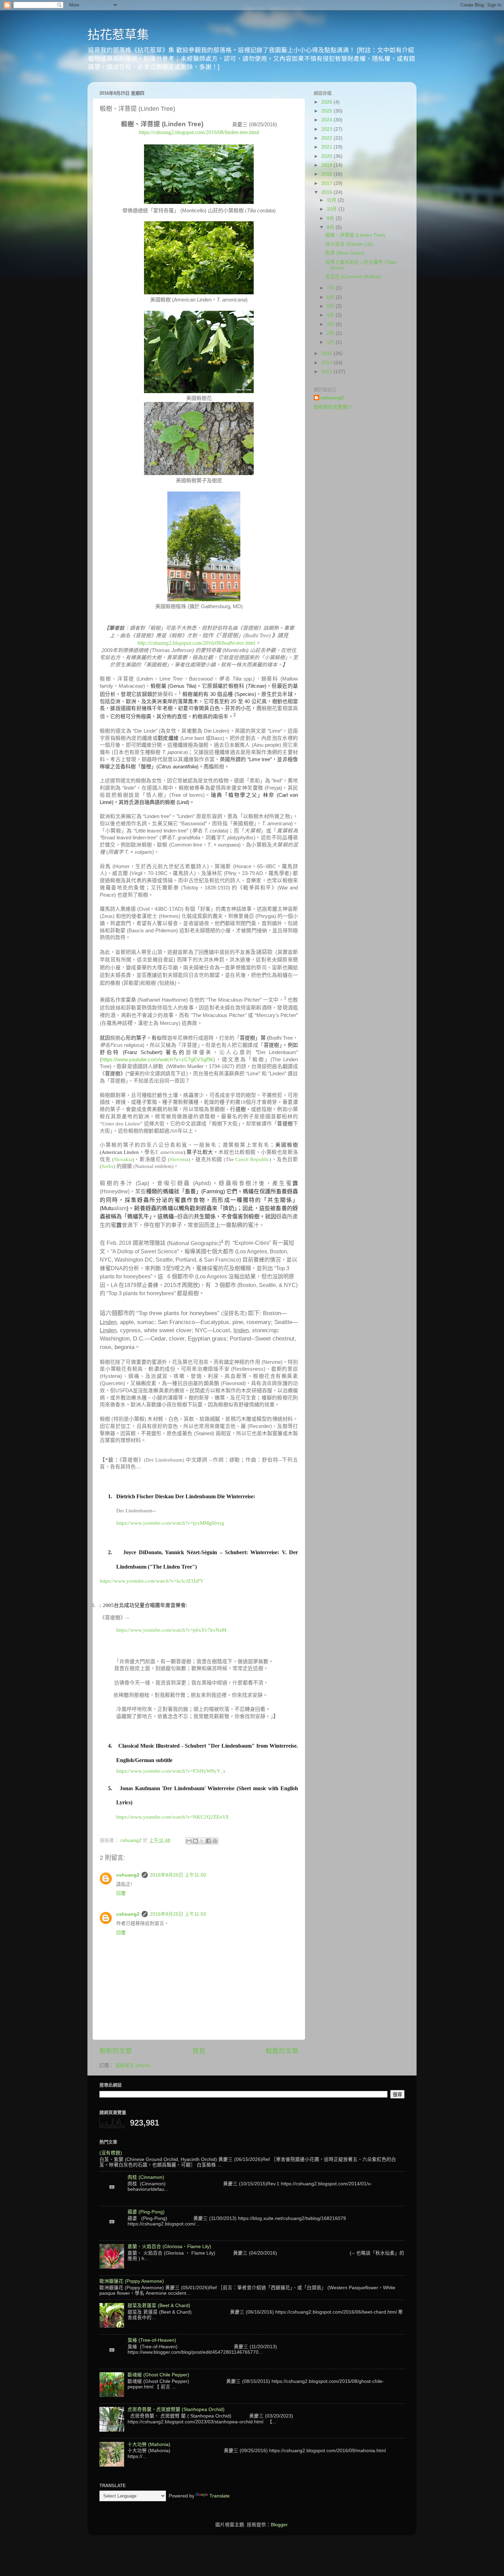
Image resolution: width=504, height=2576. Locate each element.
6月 (331, 297)
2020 (327, 156)
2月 (331, 333)
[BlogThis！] (195, 1841)
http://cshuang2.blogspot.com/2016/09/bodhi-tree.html (196, 643)
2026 (327, 102)
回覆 (121, 1893)
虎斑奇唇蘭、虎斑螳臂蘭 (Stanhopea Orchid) (176, 2409)
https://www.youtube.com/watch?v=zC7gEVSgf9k (157, 1060)
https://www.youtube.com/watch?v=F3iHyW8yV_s (171, 1771)
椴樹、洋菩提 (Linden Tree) (355, 235)
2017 (327, 183)
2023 (327, 129)
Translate (220, 2496)
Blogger (279, 2525)
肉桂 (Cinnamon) (146, 2177)
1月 (331, 342)
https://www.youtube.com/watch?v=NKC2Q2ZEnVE (173, 1817)
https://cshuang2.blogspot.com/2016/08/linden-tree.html (199, 132)
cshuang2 (128, 1875)
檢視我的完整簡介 (333, 407)
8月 (331, 227)
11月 (332, 200)
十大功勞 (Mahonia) (149, 2444)
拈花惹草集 (118, 35)
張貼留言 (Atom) (133, 2065)
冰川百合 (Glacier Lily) (349, 244)
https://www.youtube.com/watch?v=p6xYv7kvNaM (171, 1630)
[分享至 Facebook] (208, 1841)
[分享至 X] (202, 1841)
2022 (327, 138)
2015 (327, 353)
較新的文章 (116, 2051)
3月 (331, 324)
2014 (327, 363)
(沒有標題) (111, 2153)
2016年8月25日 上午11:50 (178, 1875)
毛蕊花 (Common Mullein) (353, 277)
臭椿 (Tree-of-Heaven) (152, 2340)
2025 (327, 111)
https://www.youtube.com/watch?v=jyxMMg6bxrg (170, 1523)
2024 (327, 120)
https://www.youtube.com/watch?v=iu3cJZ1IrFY (152, 1581)
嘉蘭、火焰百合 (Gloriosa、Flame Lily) (169, 2247)
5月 (331, 306)
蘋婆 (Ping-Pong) (146, 2212)
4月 (331, 315)
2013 (327, 372)
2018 (327, 174)
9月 (331, 218)
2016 (327, 192)
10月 (333, 209)
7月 (331, 288)
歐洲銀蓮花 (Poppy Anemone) (132, 2281)
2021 (327, 147)
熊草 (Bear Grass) (345, 253)
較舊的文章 (282, 2051)
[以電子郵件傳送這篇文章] (189, 1841)
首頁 (199, 2051)
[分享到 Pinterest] (215, 1841)
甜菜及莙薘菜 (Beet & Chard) (159, 2306)
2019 (327, 165)
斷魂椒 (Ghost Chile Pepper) (158, 2375)
